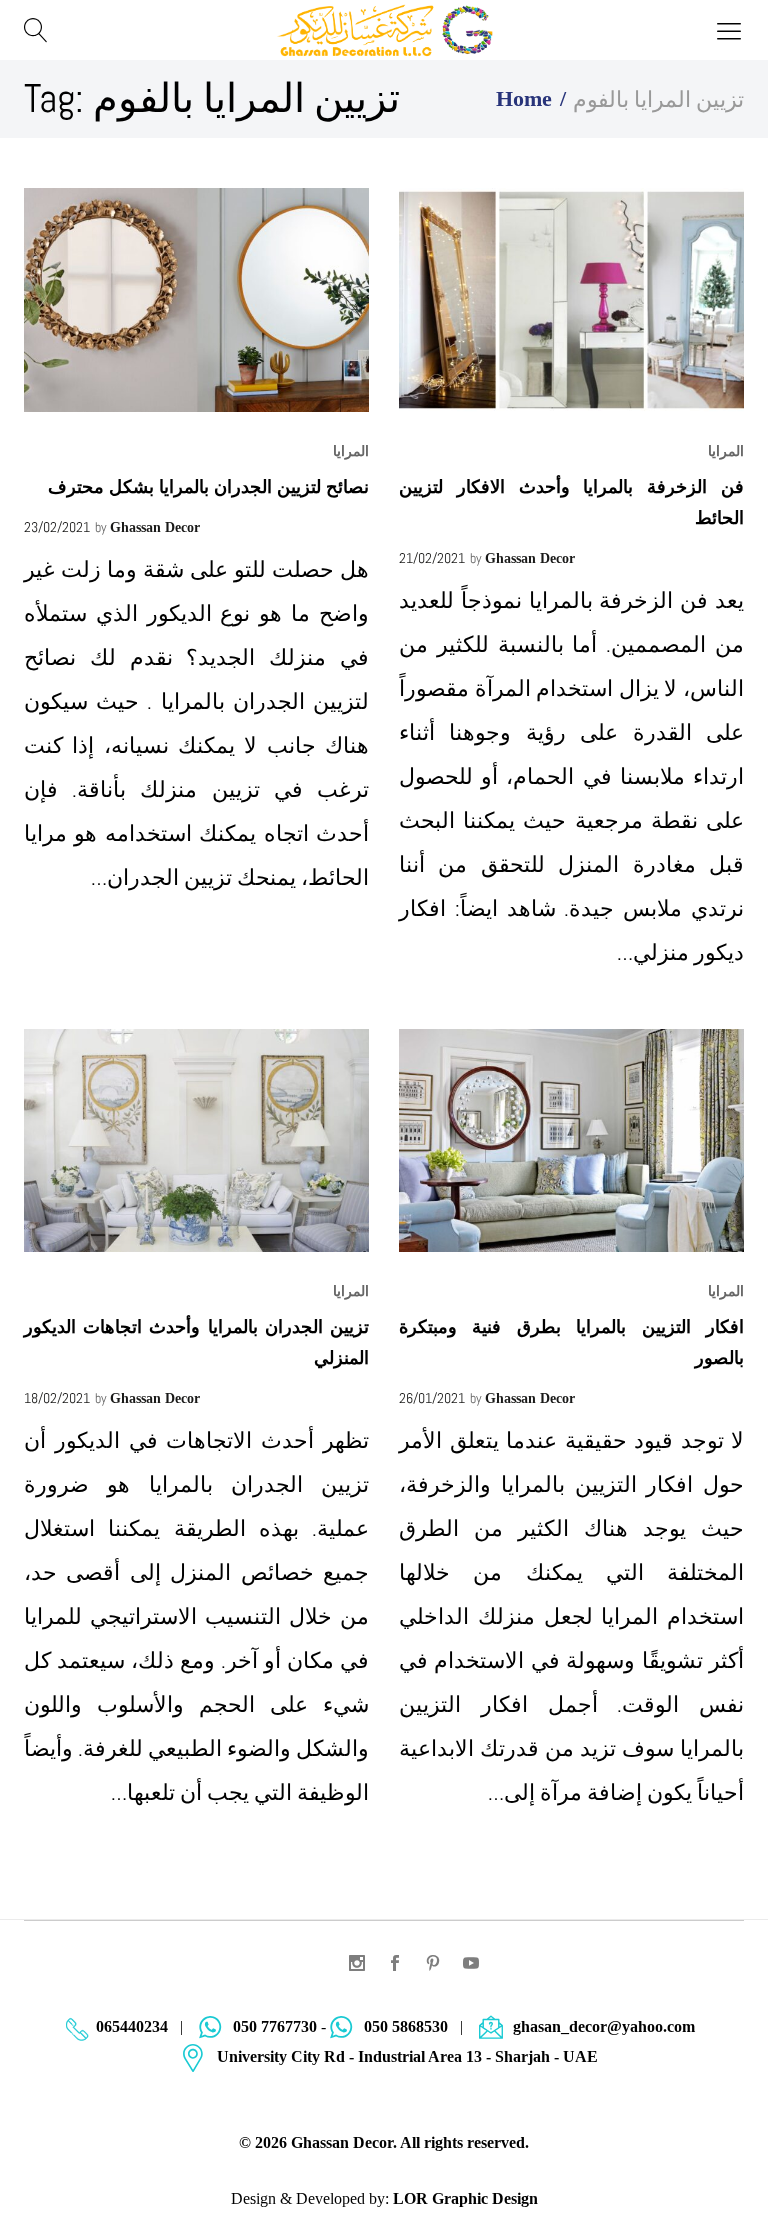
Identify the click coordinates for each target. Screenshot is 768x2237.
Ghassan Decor (155, 527)
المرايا (351, 451)
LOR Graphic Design (465, 2198)
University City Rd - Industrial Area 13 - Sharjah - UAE (407, 2056)
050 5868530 (406, 2026)
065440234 (132, 2026)
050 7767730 (275, 2026)
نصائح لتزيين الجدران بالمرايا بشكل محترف (208, 487)
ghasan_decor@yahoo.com (604, 2026)
